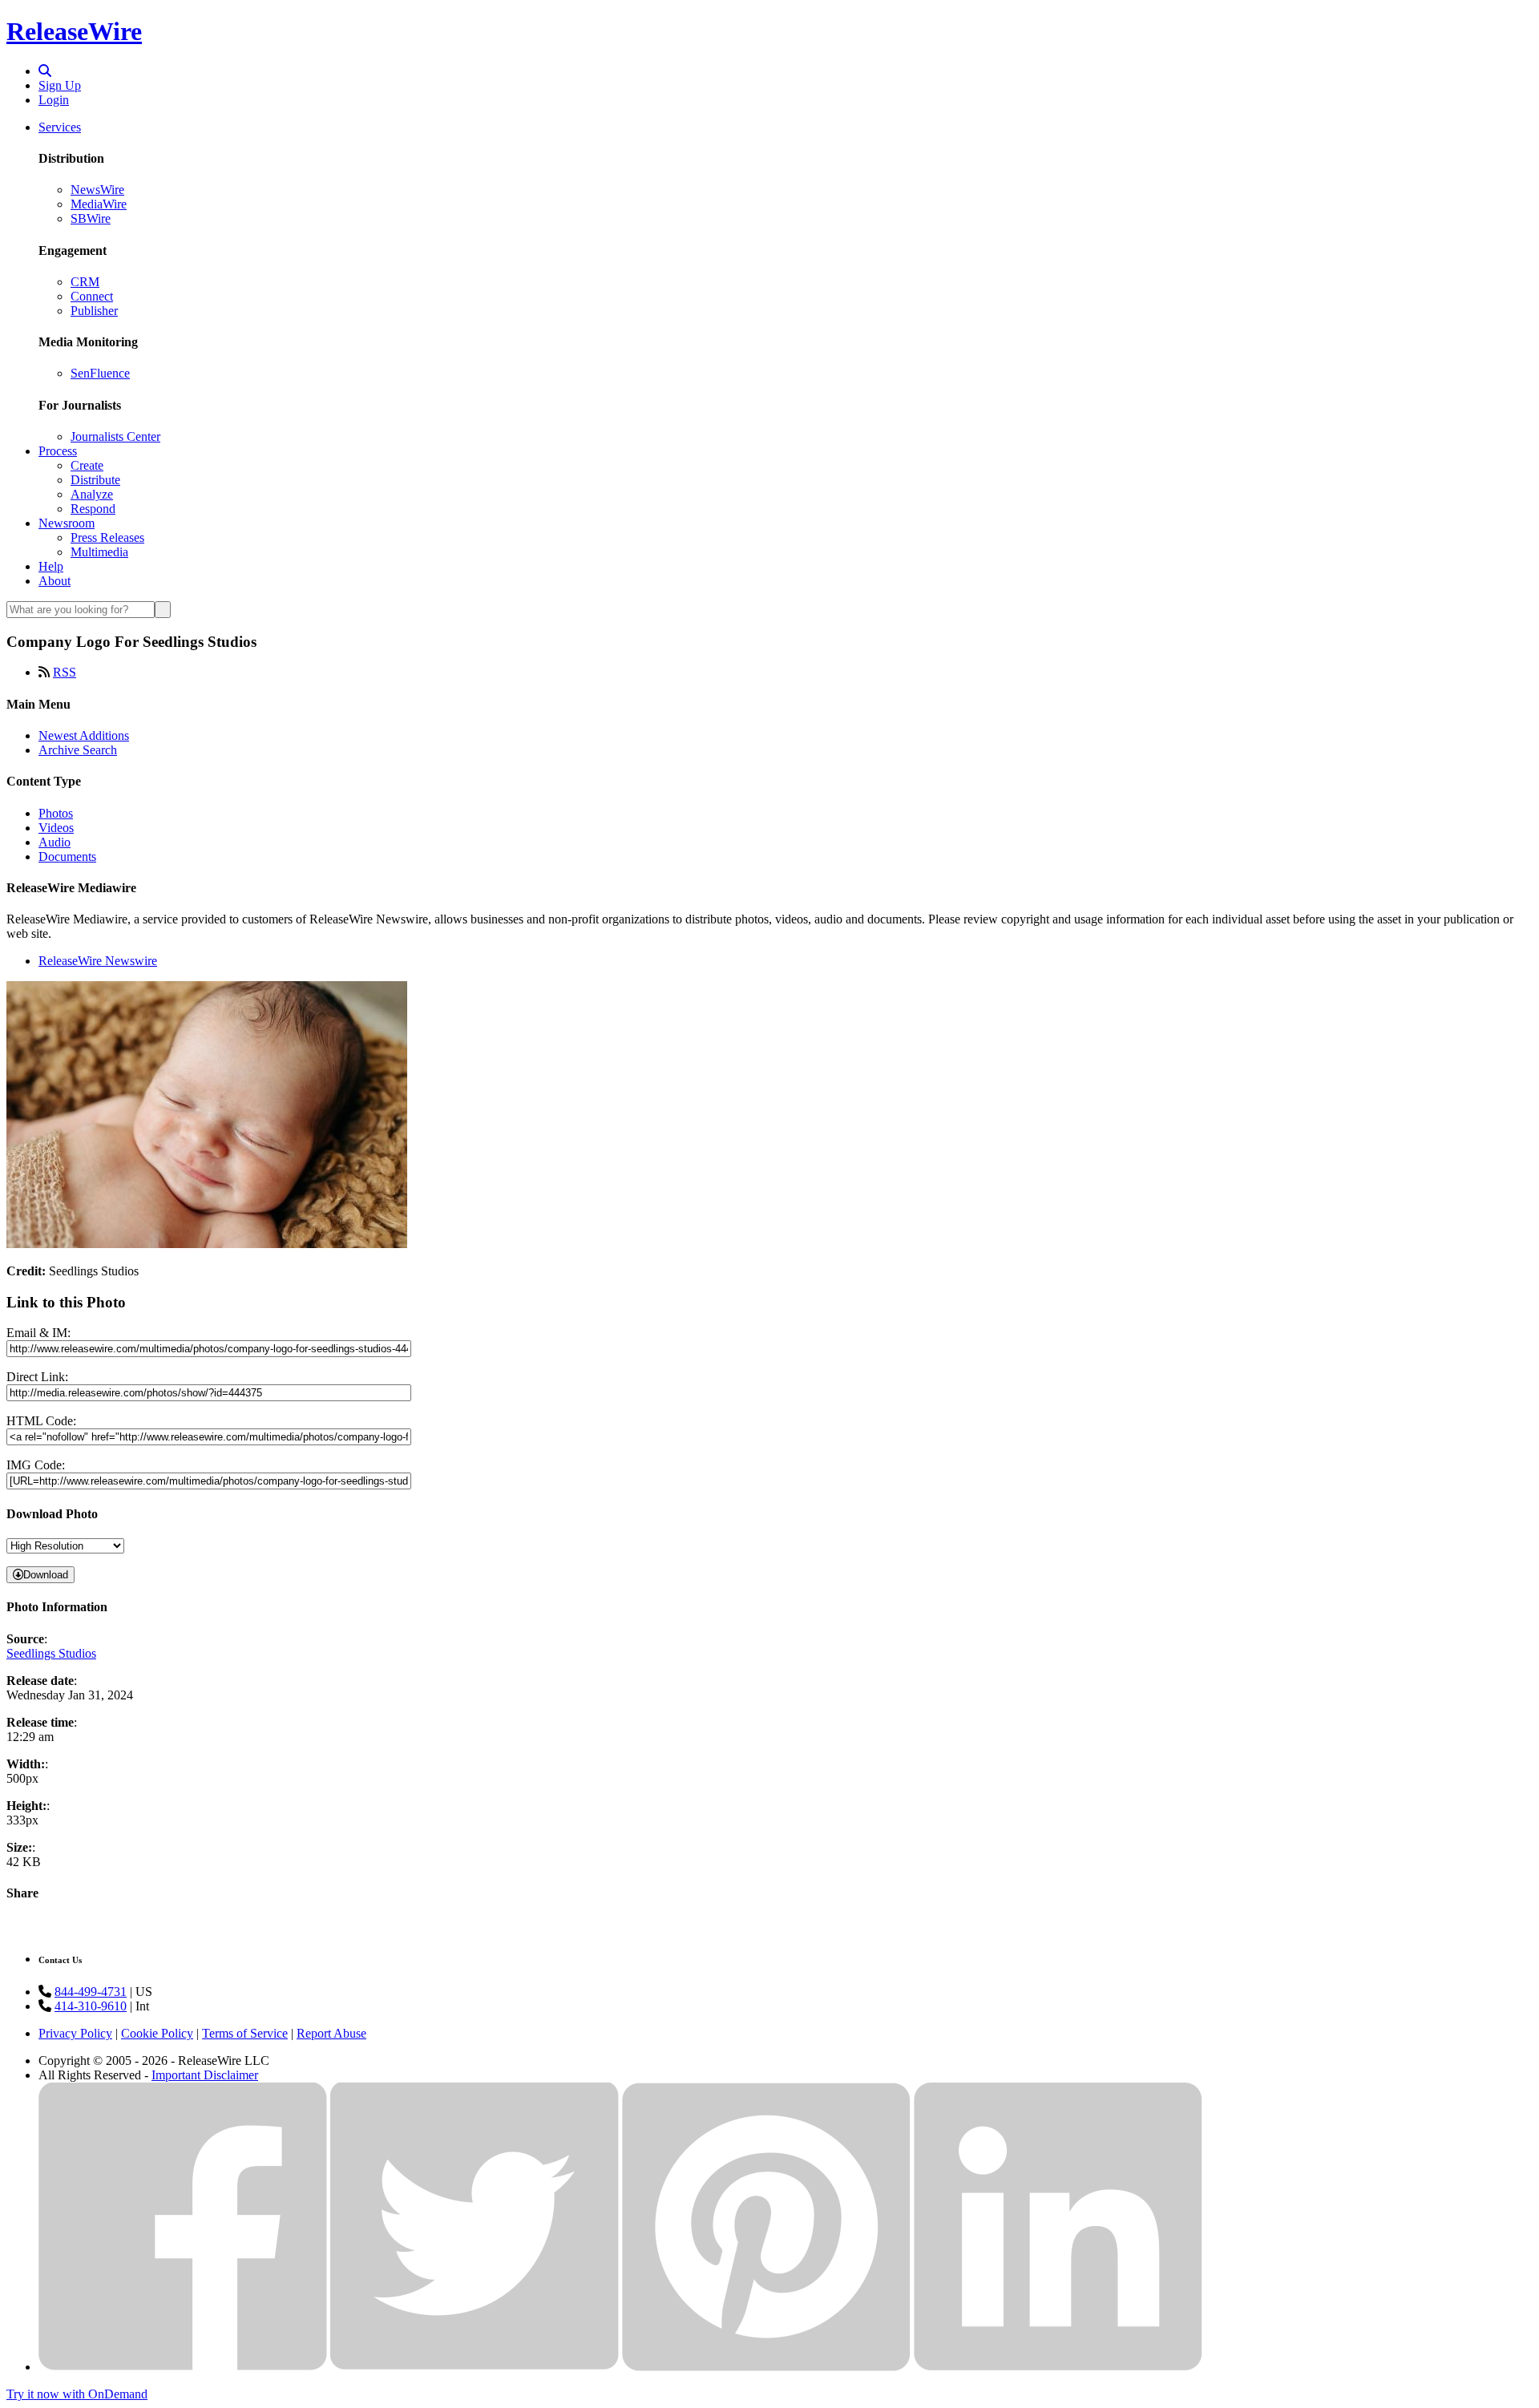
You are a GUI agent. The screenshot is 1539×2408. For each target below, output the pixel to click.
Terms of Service (245, 2033)
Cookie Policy (157, 2033)
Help (51, 566)
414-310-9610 (91, 2006)
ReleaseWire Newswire (98, 961)
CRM (85, 282)
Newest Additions (84, 735)
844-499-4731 (91, 1992)
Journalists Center (115, 436)
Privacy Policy (75, 2033)
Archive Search (78, 750)
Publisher (94, 311)
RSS (65, 672)
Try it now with (77, 2394)
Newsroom (67, 523)
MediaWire (99, 204)
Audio (55, 842)
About (55, 581)
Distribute (95, 480)
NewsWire (97, 190)
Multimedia (99, 552)
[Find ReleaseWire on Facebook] (183, 2367)
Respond (93, 509)
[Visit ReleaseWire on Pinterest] (766, 2367)
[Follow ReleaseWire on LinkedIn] (1058, 2367)
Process (58, 451)
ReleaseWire (74, 31)
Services (60, 127)
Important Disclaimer (205, 2075)
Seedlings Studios (51, 1653)
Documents (67, 857)
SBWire (91, 218)
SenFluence (100, 373)
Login (54, 100)
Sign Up (60, 85)
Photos (56, 813)
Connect (92, 296)
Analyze (92, 494)
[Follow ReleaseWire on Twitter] (475, 2367)
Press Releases (107, 537)
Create (87, 465)
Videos (56, 828)
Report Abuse (331, 2033)
